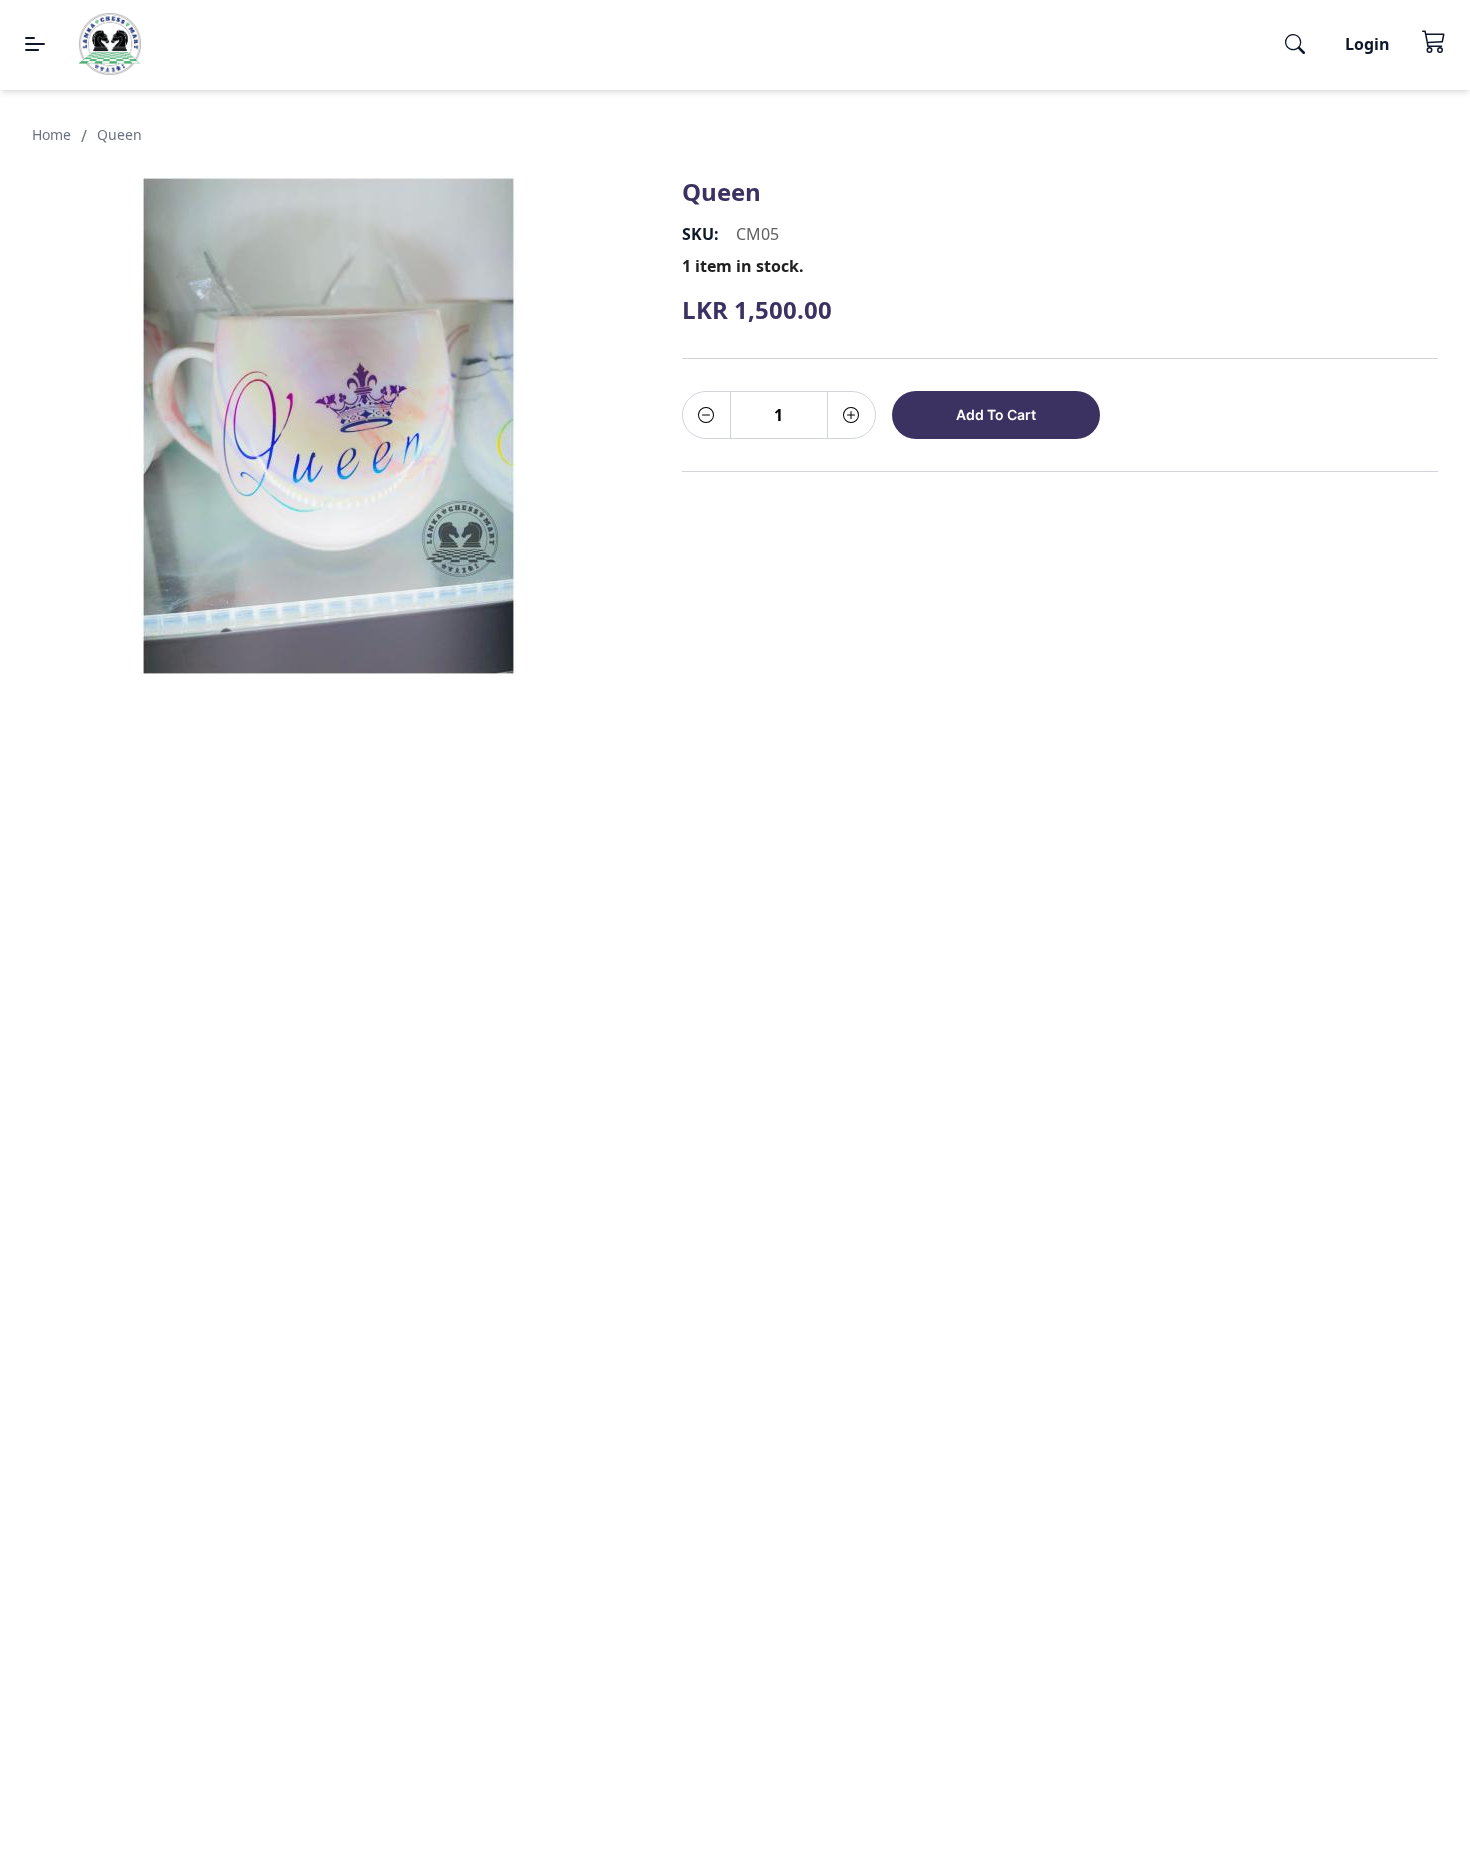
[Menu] (35, 44)
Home (51, 134)
